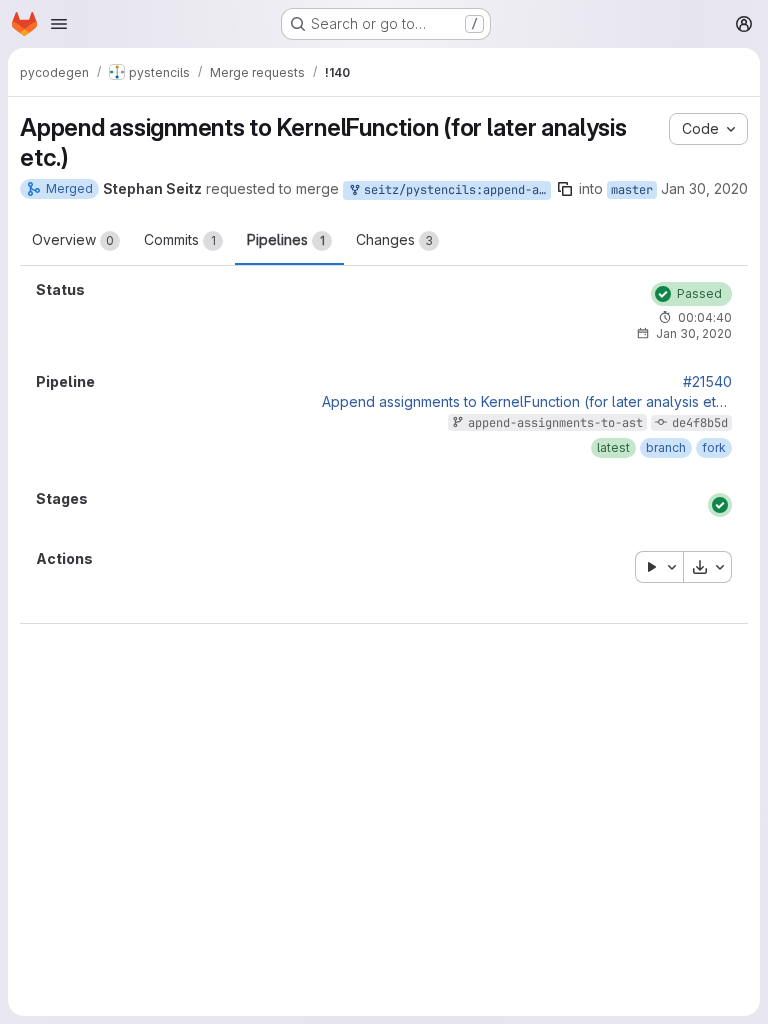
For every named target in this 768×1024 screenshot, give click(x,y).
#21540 (707, 382)
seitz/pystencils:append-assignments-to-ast (454, 190)
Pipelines (286, 239)
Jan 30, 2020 (704, 188)
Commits (180, 239)
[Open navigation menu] (59, 24)
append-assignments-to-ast (555, 423)
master (632, 190)
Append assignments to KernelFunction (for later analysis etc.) (527, 402)
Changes (394, 239)
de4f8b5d (700, 423)
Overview (73, 239)
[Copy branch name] (565, 189)
